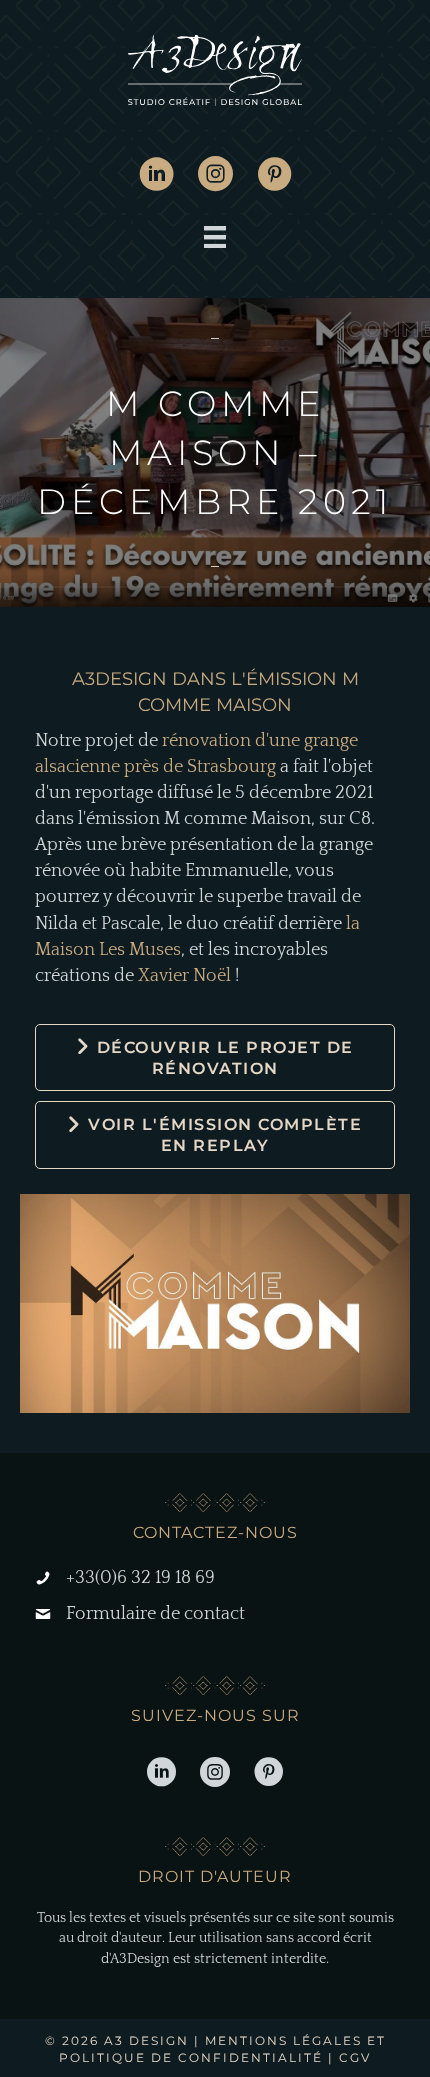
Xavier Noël (184, 976)
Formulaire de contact (155, 1614)
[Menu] (215, 237)
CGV (355, 2057)
